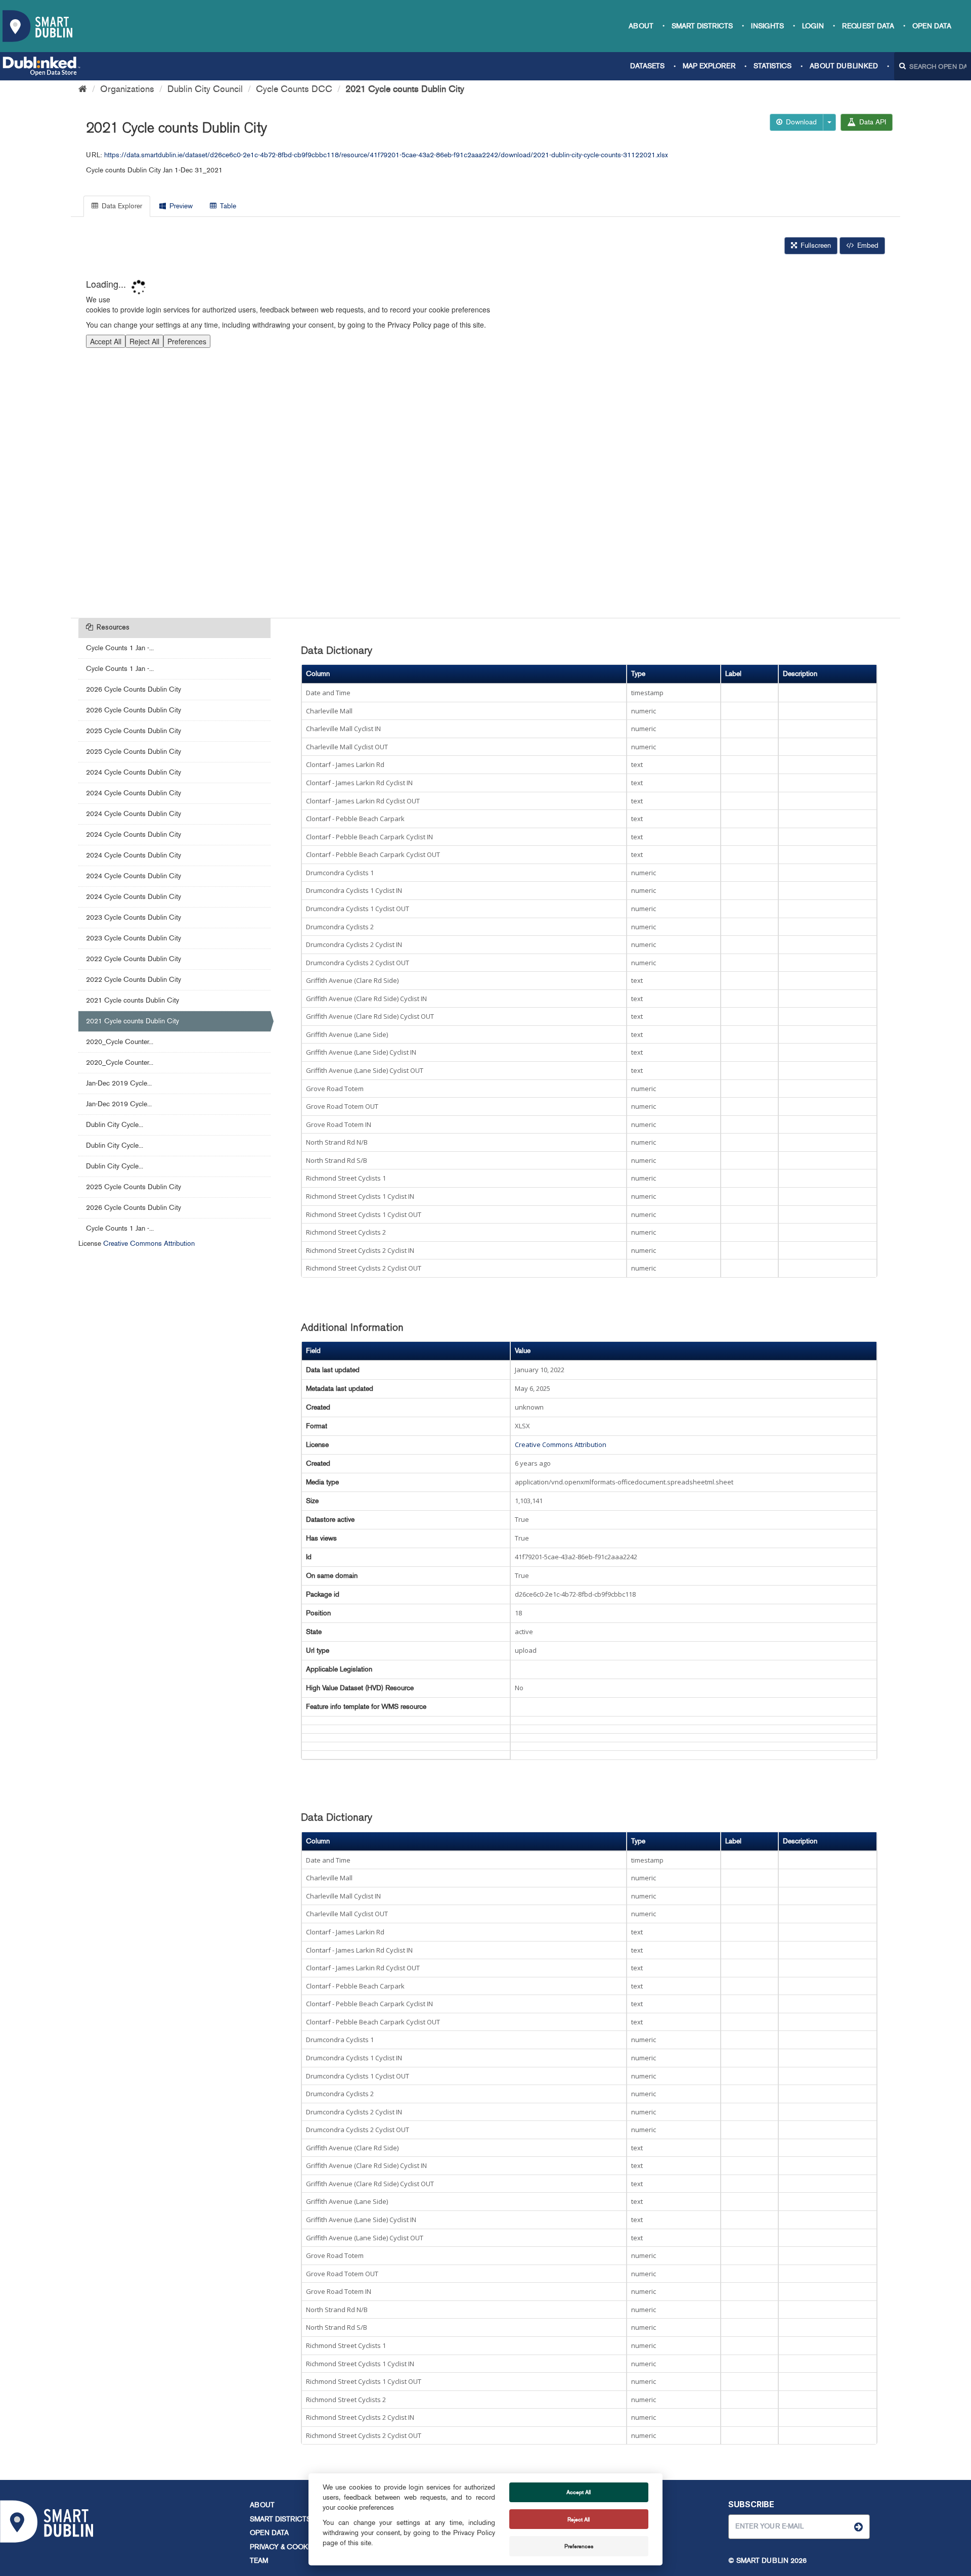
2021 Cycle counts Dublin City (405, 89)
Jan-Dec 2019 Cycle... (119, 1083)
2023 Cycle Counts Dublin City (134, 917)
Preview (180, 206)
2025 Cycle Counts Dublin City (134, 731)
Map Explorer (709, 66)
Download (800, 122)
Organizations (127, 89)
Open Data (932, 26)
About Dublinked (844, 66)
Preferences (579, 2546)
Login (813, 26)
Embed (867, 245)
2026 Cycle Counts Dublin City (134, 689)
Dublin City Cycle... (115, 1125)
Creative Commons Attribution (149, 1244)
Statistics (773, 66)
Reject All (579, 2519)
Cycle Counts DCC (294, 89)
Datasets (647, 66)
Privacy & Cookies (284, 2547)
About (641, 26)
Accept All (579, 2492)
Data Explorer (121, 206)
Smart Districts (702, 26)
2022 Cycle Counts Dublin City (134, 959)
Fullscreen (815, 245)
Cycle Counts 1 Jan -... (120, 648)
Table (227, 206)
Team (259, 2561)
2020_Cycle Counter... (120, 1042)
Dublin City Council (205, 89)
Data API (872, 122)
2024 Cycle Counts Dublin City (134, 772)
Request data (868, 26)
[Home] (83, 89)
